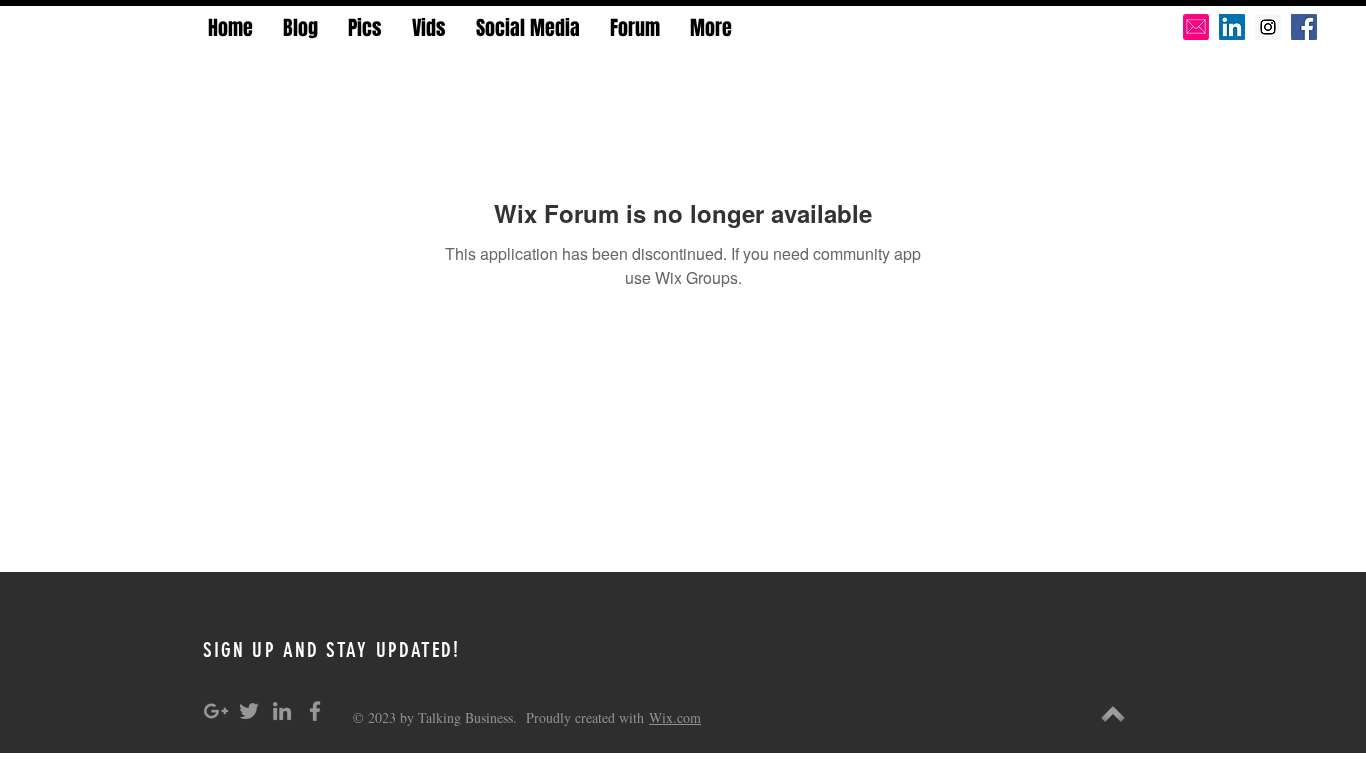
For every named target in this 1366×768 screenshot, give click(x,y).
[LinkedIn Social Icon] (1232, 27)
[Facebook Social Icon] (1304, 27)
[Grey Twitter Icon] (249, 711)
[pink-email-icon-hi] (1196, 27)
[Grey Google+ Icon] (216, 711)
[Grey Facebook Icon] (315, 711)
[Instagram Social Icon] (1268, 27)
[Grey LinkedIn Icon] (282, 711)
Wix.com (675, 717)
